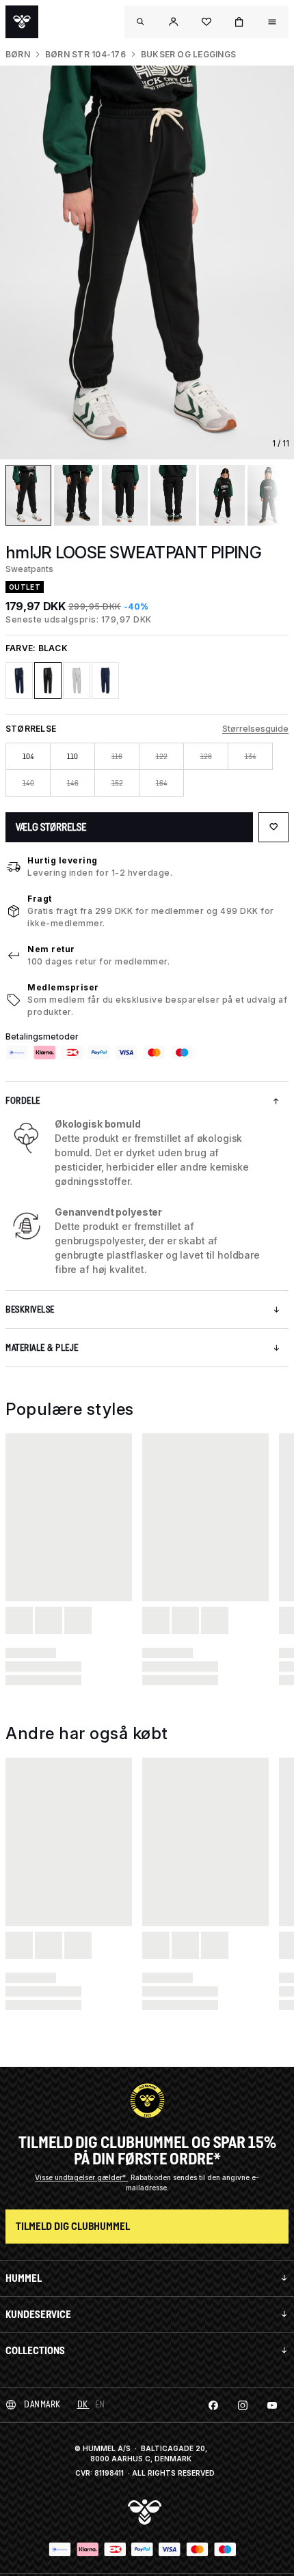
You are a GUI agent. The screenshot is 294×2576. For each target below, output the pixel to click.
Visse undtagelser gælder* (81, 2177)
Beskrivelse (30, 1310)
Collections (35, 2350)
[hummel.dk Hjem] (22, 22)
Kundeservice (38, 2314)
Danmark (42, 2404)
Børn (18, 54)
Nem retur (51, 949)
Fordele (23, 1101)
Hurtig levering (63, 860)
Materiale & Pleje (42, 1348)
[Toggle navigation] (141, 22)
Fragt (40, 899)
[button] (174, 22)
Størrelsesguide (255, 729)
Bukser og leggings (188, 54)
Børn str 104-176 (85, 54)
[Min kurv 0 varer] (239, 22)
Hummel (24, 2278)
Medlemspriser (63, 987)
